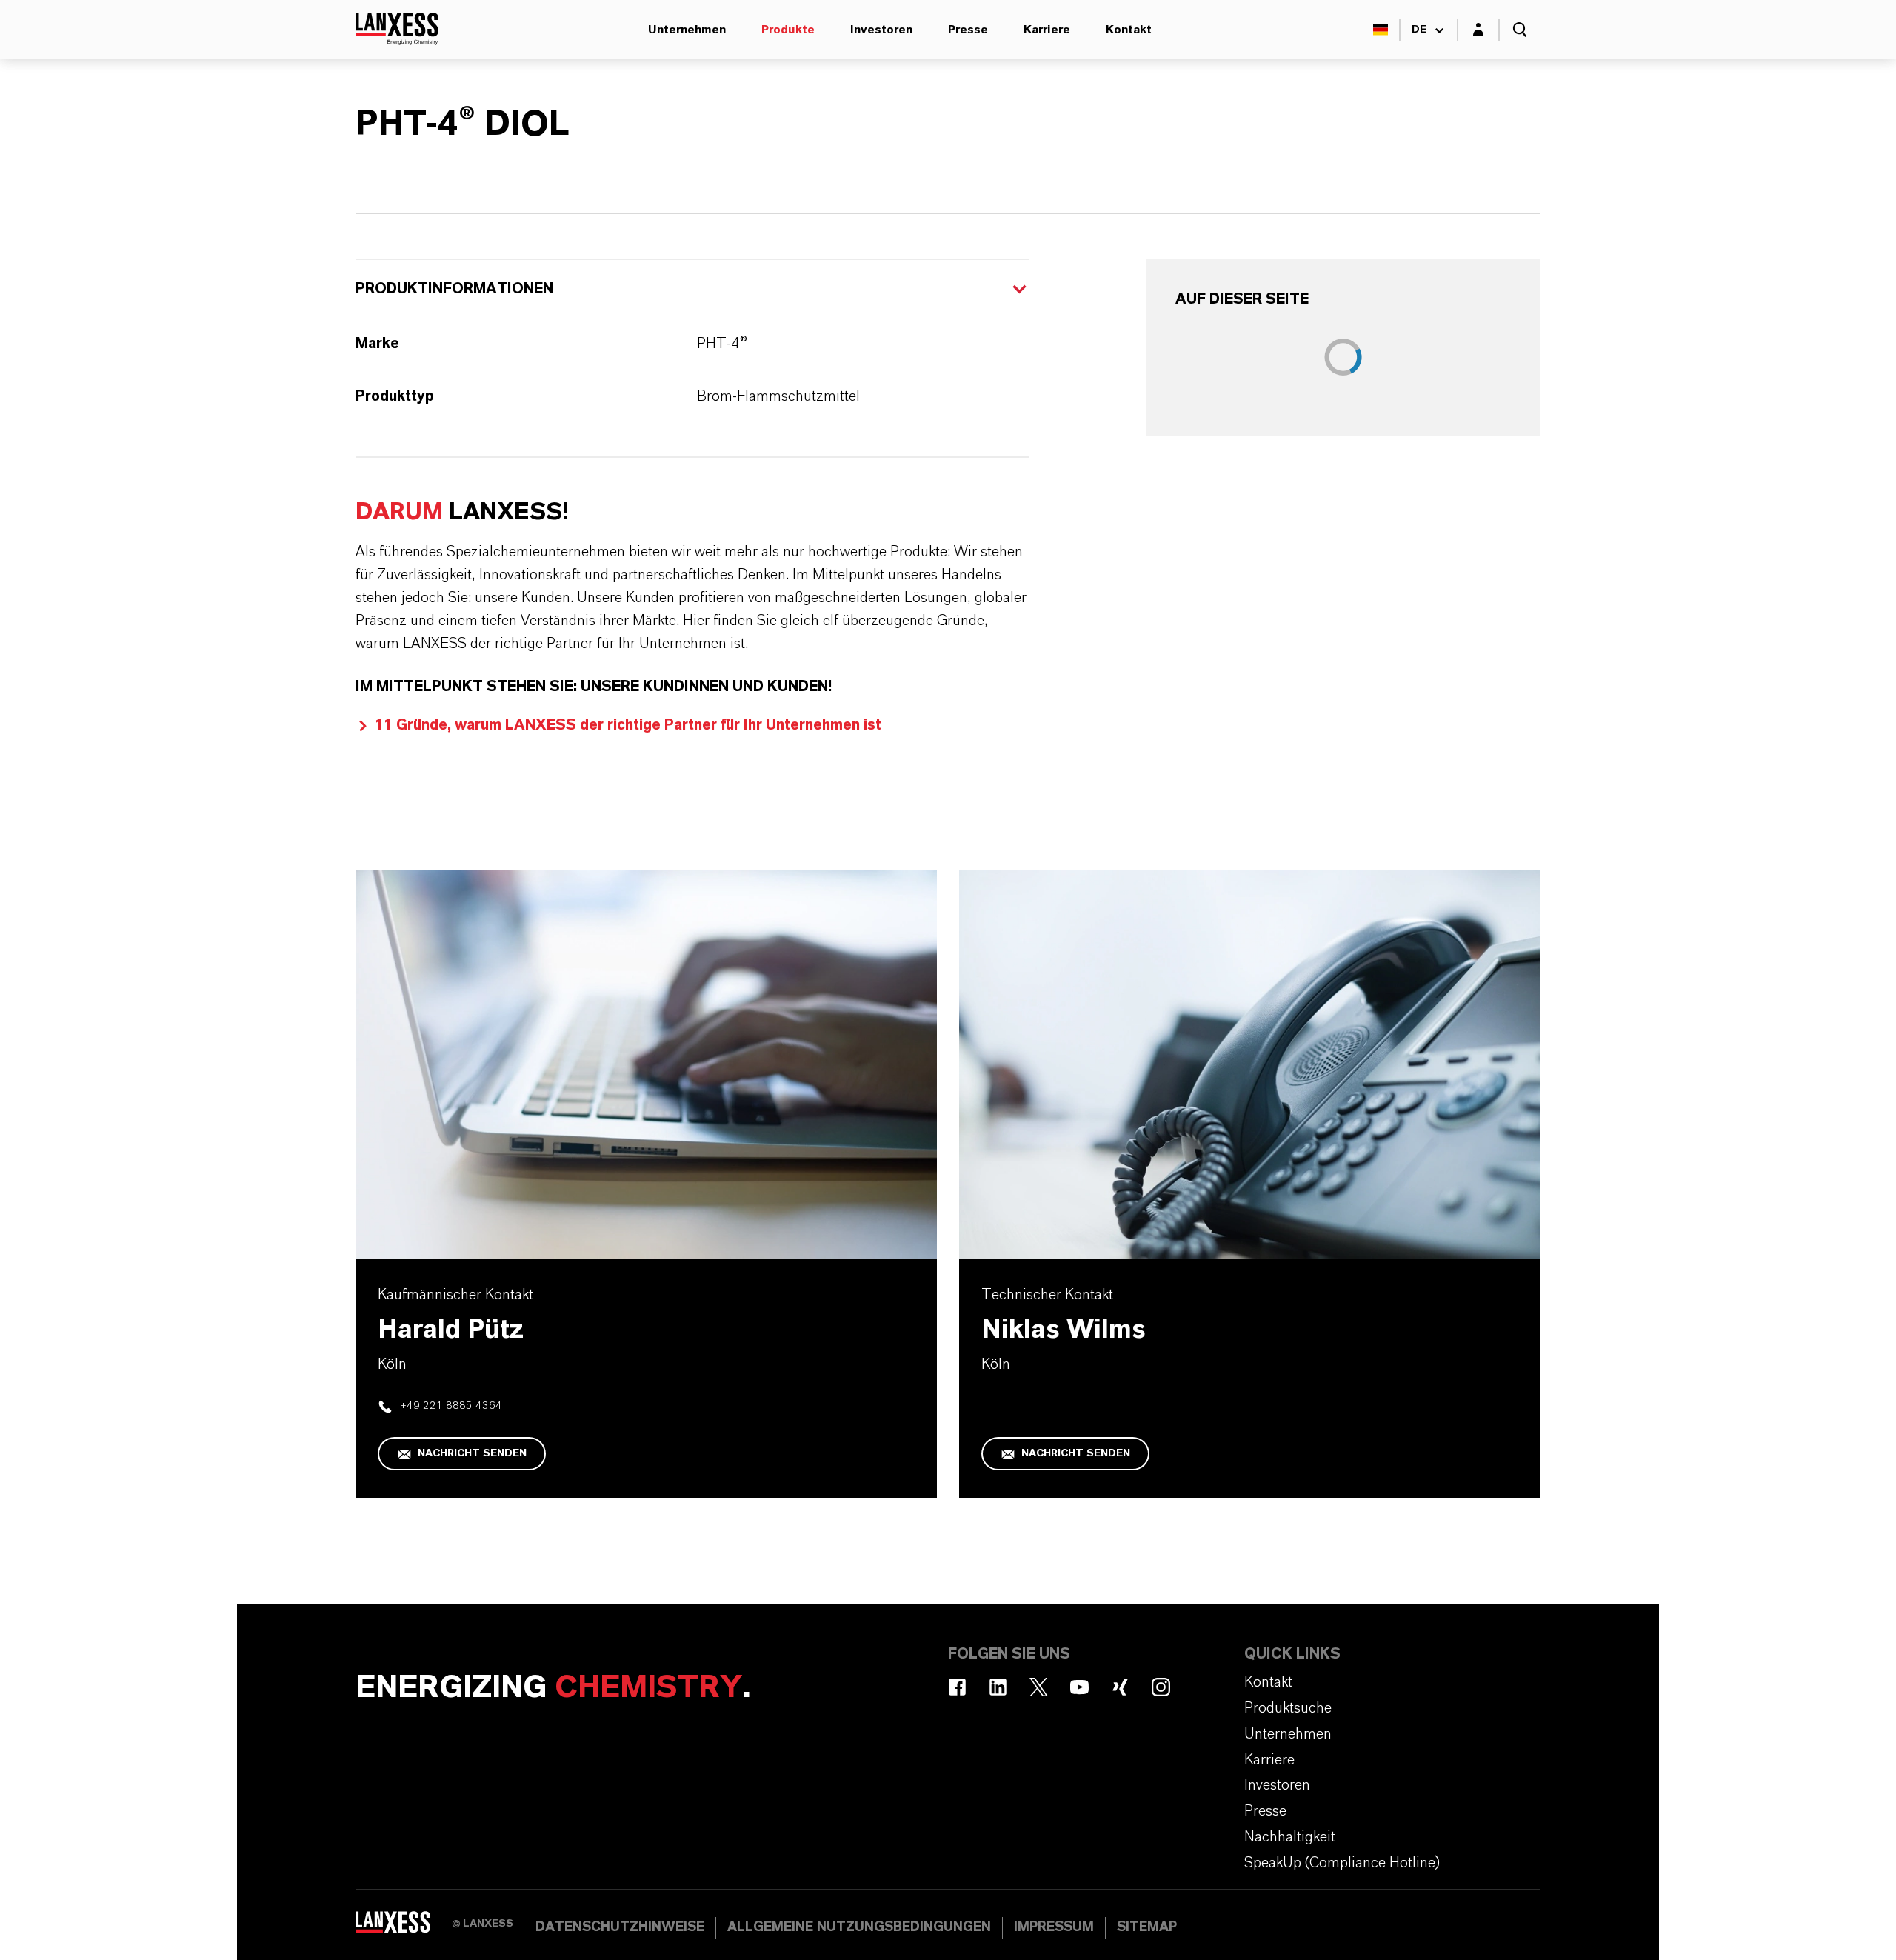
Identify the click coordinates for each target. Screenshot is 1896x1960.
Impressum (1054, 1927)
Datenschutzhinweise (620, 1927)
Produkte (788, 30)
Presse (968, 30)
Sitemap (1147, 1927)
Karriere (1047, 30)
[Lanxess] (404, 1927)
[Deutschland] (1381, 30)
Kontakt (1129, 30)
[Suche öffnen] (1520, 30)
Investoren (881, 30)
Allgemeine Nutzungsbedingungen (859, 1927)
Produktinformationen (454, 289)
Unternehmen (687, 30)
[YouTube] (1079, 1687)
